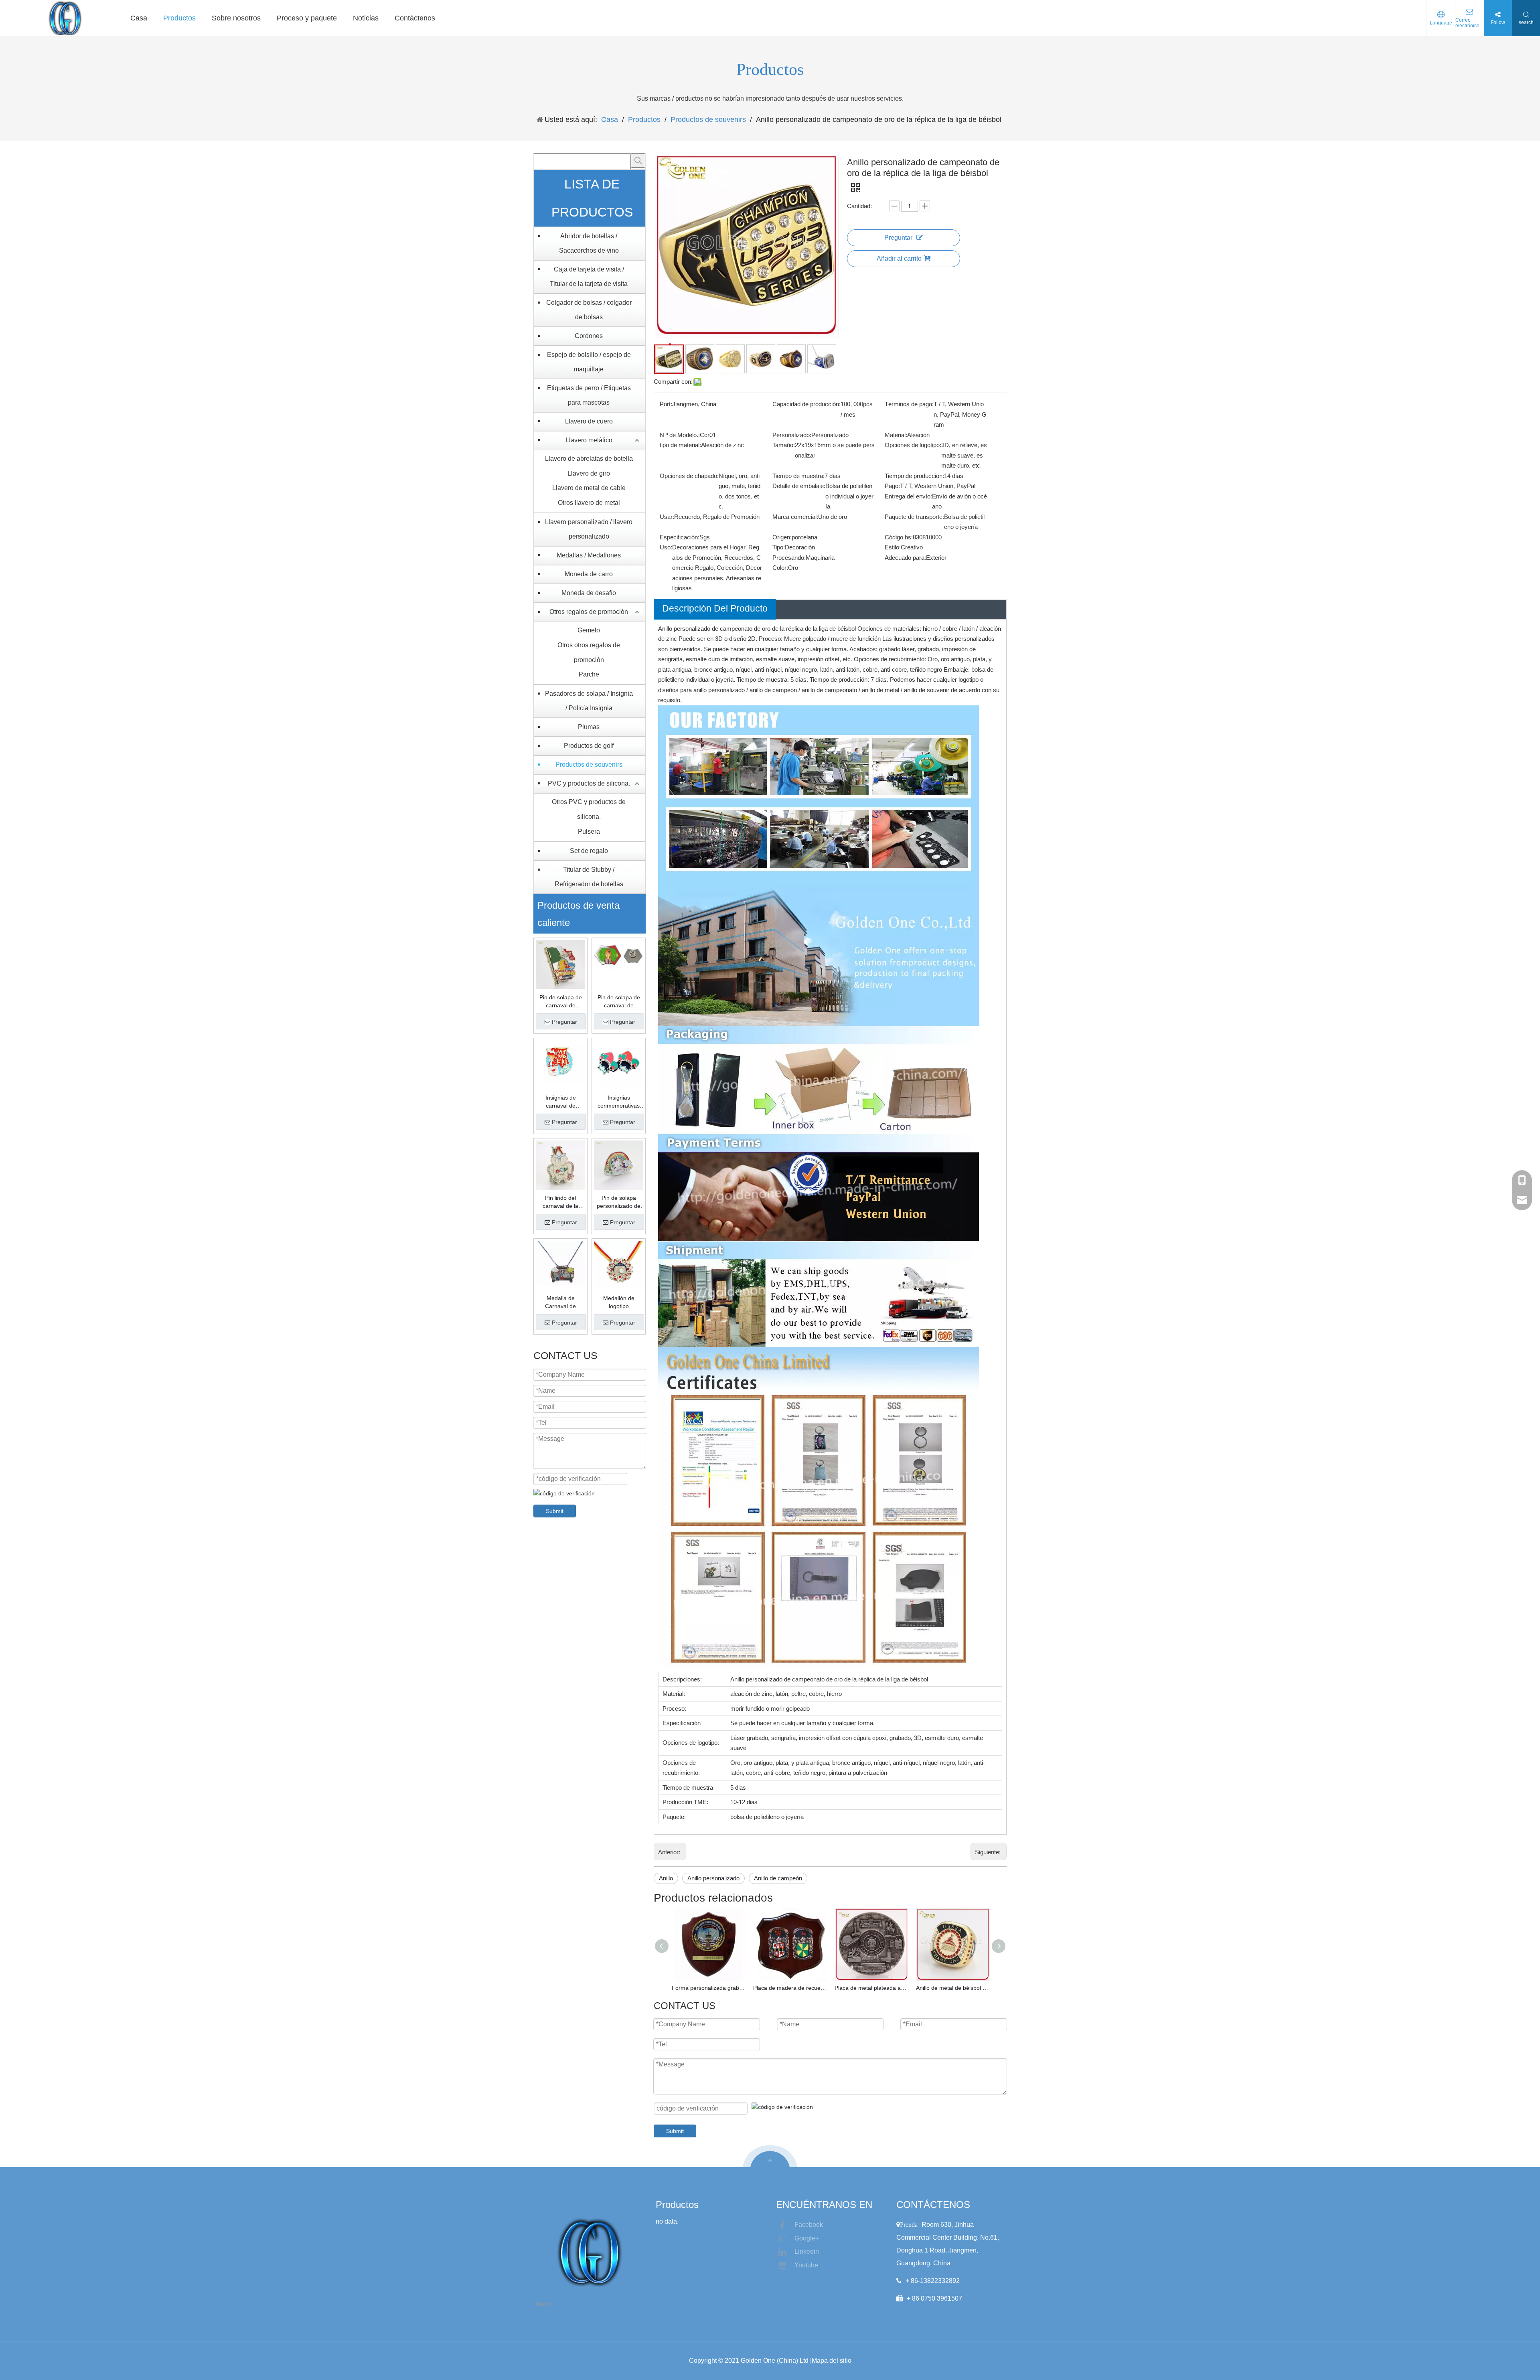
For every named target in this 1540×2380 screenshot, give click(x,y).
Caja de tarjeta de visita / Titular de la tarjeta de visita (589, 276)
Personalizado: (792, 435)
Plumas (589, 727)
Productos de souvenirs (589, 765)
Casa (139, 18)
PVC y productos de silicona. (589, 783)
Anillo (666, 1878)
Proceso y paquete (307, 18)
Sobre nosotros (236, 18)
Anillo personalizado (713, 1878)
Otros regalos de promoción (589, 612)
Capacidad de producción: (806, 404)
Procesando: (789, 558)
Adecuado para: (905, 558)
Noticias (366, 18)
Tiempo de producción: (914, 476)
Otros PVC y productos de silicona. (589, 809)
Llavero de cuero (589, 421)
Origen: (782, 537)
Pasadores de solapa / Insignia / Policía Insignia (589, 701)
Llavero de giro (589, 473)
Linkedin (807, 2251)
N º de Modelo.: (680, 435)
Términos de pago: (909, 404)
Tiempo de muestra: (798, 476)
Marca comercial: (795, 517)
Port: (666, 404)
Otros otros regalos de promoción (589, 652)
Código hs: (899, 537)
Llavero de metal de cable (589, 488)
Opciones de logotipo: (913, 445)
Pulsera (589, 831)
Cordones (589, 336)
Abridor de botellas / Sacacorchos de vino (589, 243)
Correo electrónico (1467, 23)
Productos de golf (589, 746)
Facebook (809, 2225)
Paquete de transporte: (914, 517)
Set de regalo (589, 851)
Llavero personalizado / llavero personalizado (589, 529)
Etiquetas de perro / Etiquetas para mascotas (589, 395)
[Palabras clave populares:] (638, 160)
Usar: (667, 517)
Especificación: (680, 537)
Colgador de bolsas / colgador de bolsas (589, 310)
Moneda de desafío (589, 593)
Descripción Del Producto (715, 608)
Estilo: (893, 547)
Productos (179, 18)
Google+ (807, 2238)
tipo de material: (680, 445)
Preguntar (564, 1022)
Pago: (892, 486)
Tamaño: (784, 445)
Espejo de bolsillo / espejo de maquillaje (589, 362)
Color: (780, 568)
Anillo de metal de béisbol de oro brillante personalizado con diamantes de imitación (953, 1988)
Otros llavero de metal (589, 503)
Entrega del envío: (908, 496)
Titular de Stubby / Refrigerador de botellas (589, 877)
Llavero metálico (589, 440)
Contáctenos (415, 18)
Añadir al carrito (899, 258)
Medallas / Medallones (589, 555)
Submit (555, 1511)
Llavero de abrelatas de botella (589, 459)
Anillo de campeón (778, 1878)
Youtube (806, 2265)
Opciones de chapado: (689, 476)
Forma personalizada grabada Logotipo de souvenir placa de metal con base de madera (708, 1988)
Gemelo (589, 630)
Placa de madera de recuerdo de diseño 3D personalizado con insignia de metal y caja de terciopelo (790, 1988)
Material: (896, 435)
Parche (589, 674)
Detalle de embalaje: (799, 486)
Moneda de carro (589, 574)
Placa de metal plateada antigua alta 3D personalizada (871, 1988)
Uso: (666, 547)
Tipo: (779, 547)
